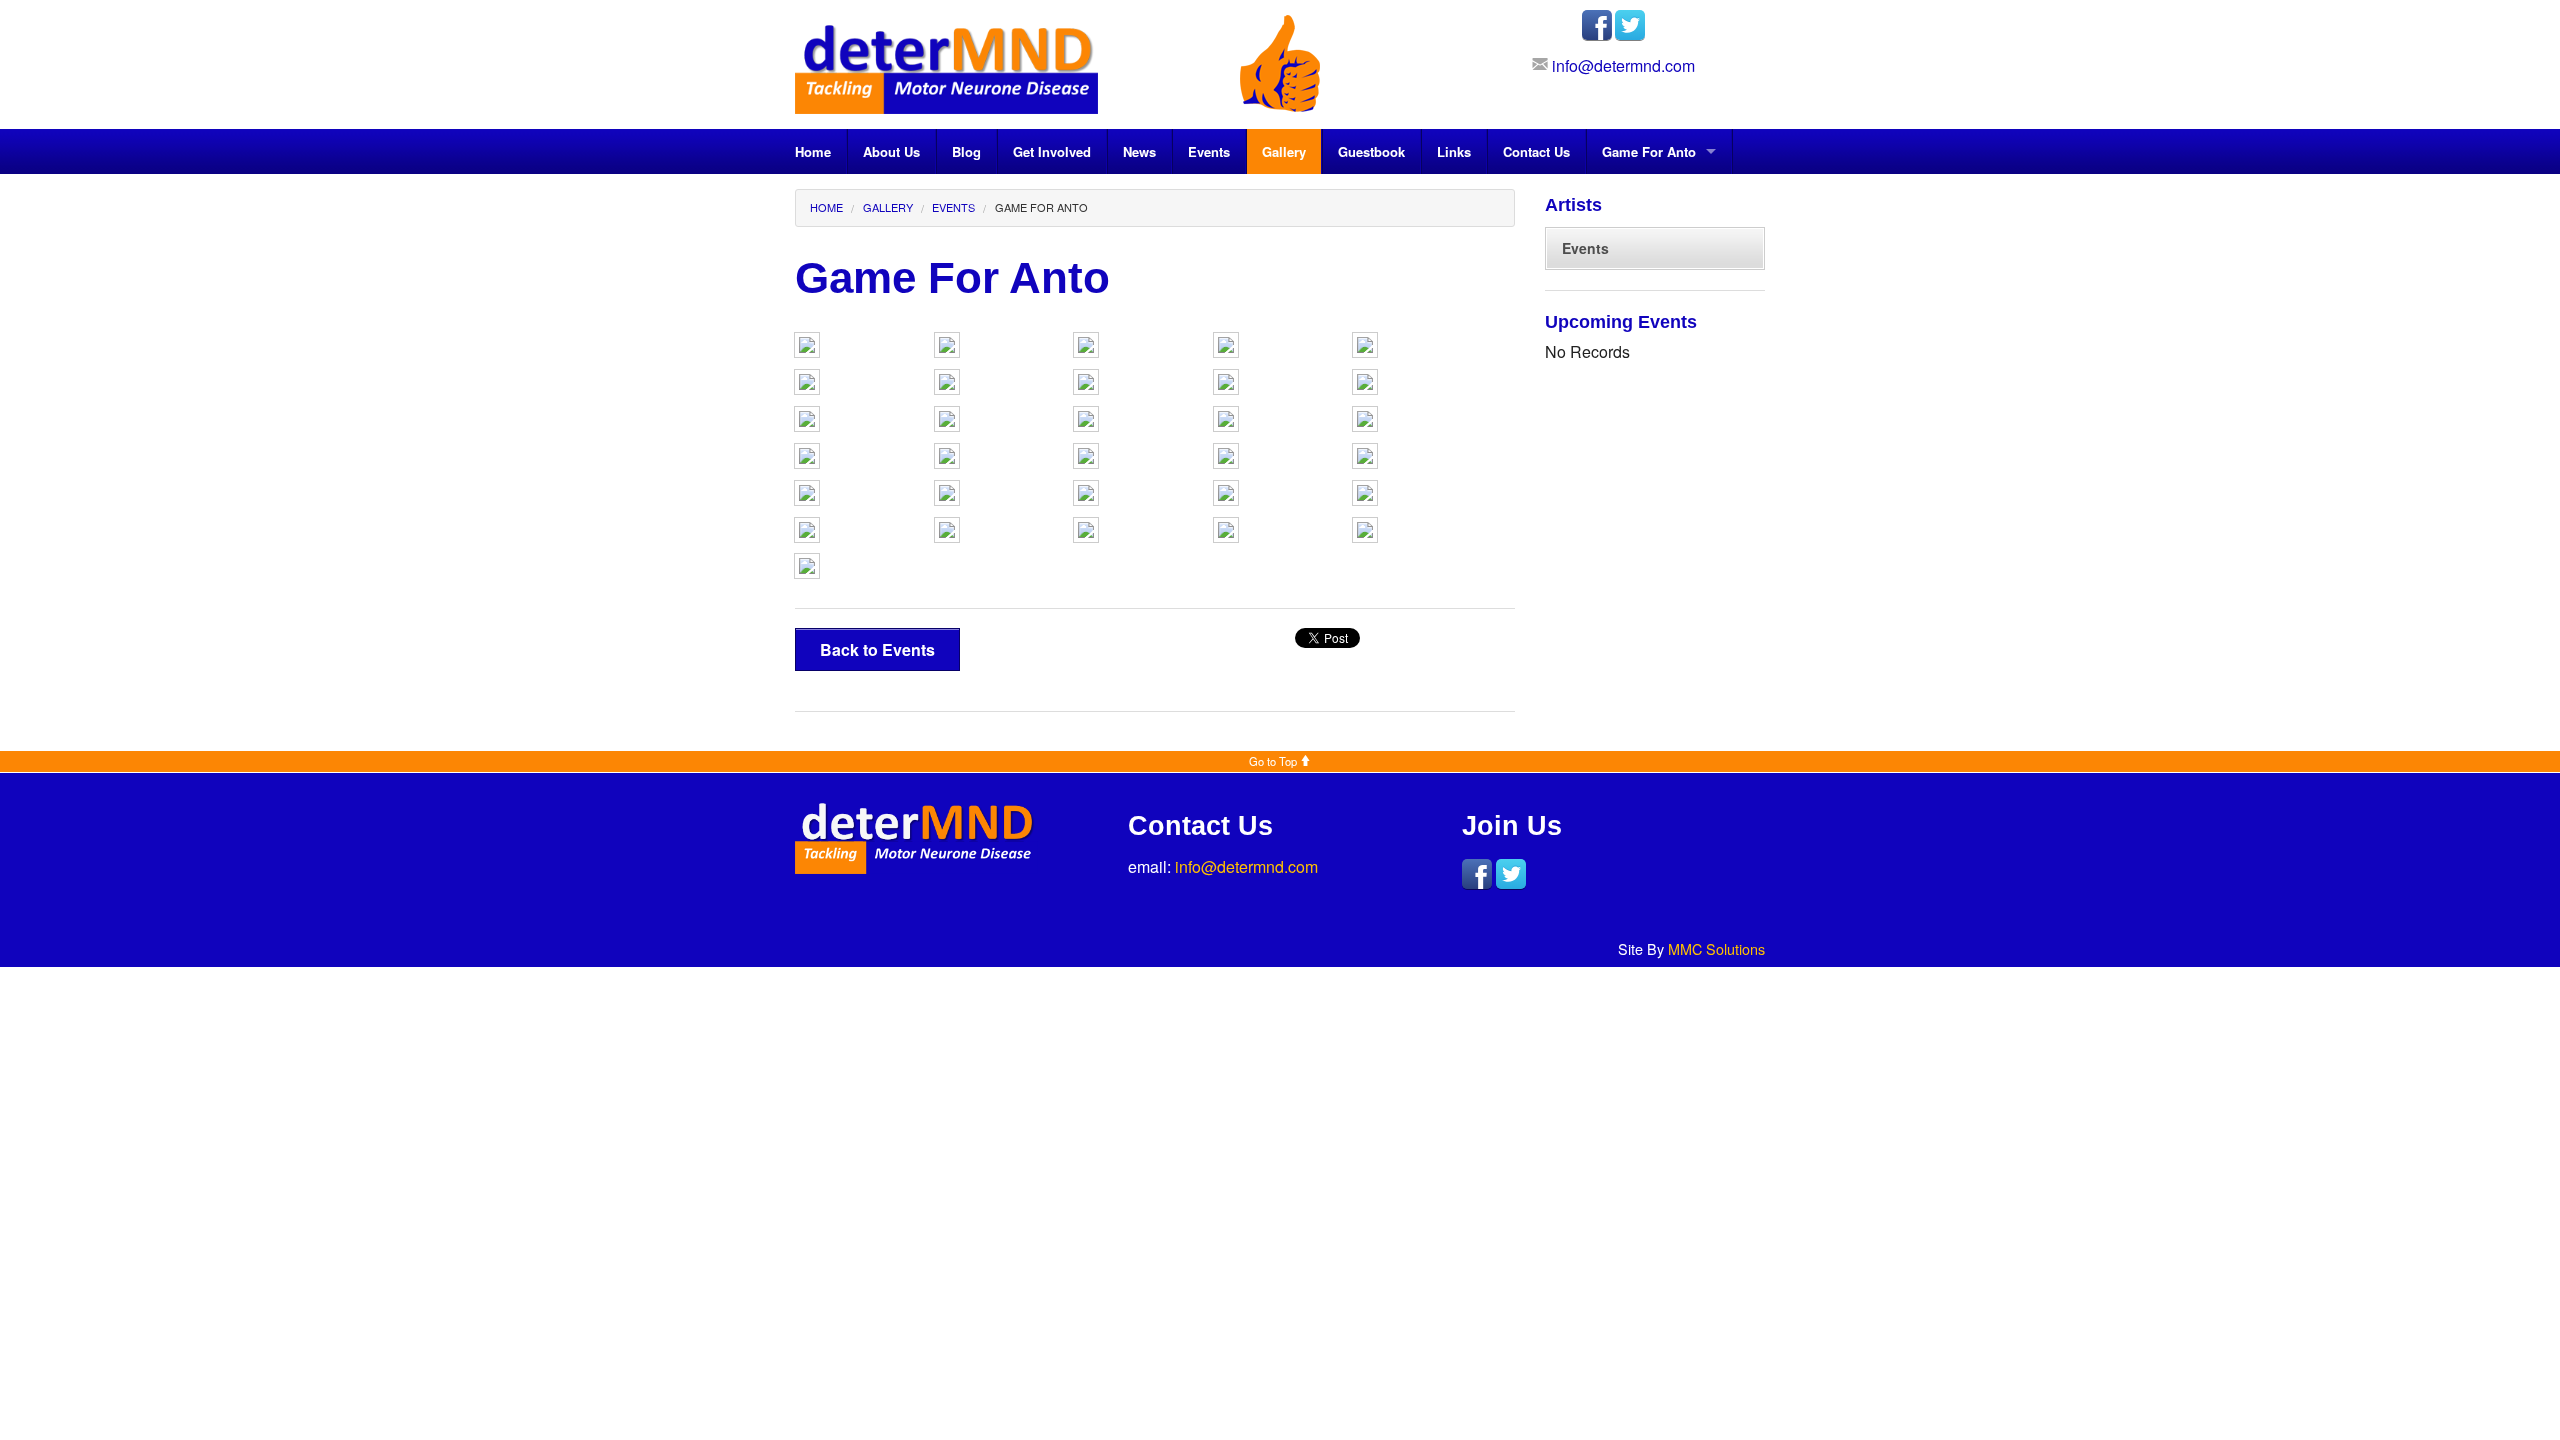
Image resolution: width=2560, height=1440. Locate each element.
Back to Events (877, 649)
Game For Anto (1649, 151)
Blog (966, 151)
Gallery (1284, 151)
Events (1209, 151)
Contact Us (1536, 151)
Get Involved (1052, 151)
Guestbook (1371, 151)
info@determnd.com (1623, 65)
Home (813, 151)
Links (1454, 151)
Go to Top (1274, 761)
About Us (891, 151)
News (1139, 151)
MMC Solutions (1716, 948)
